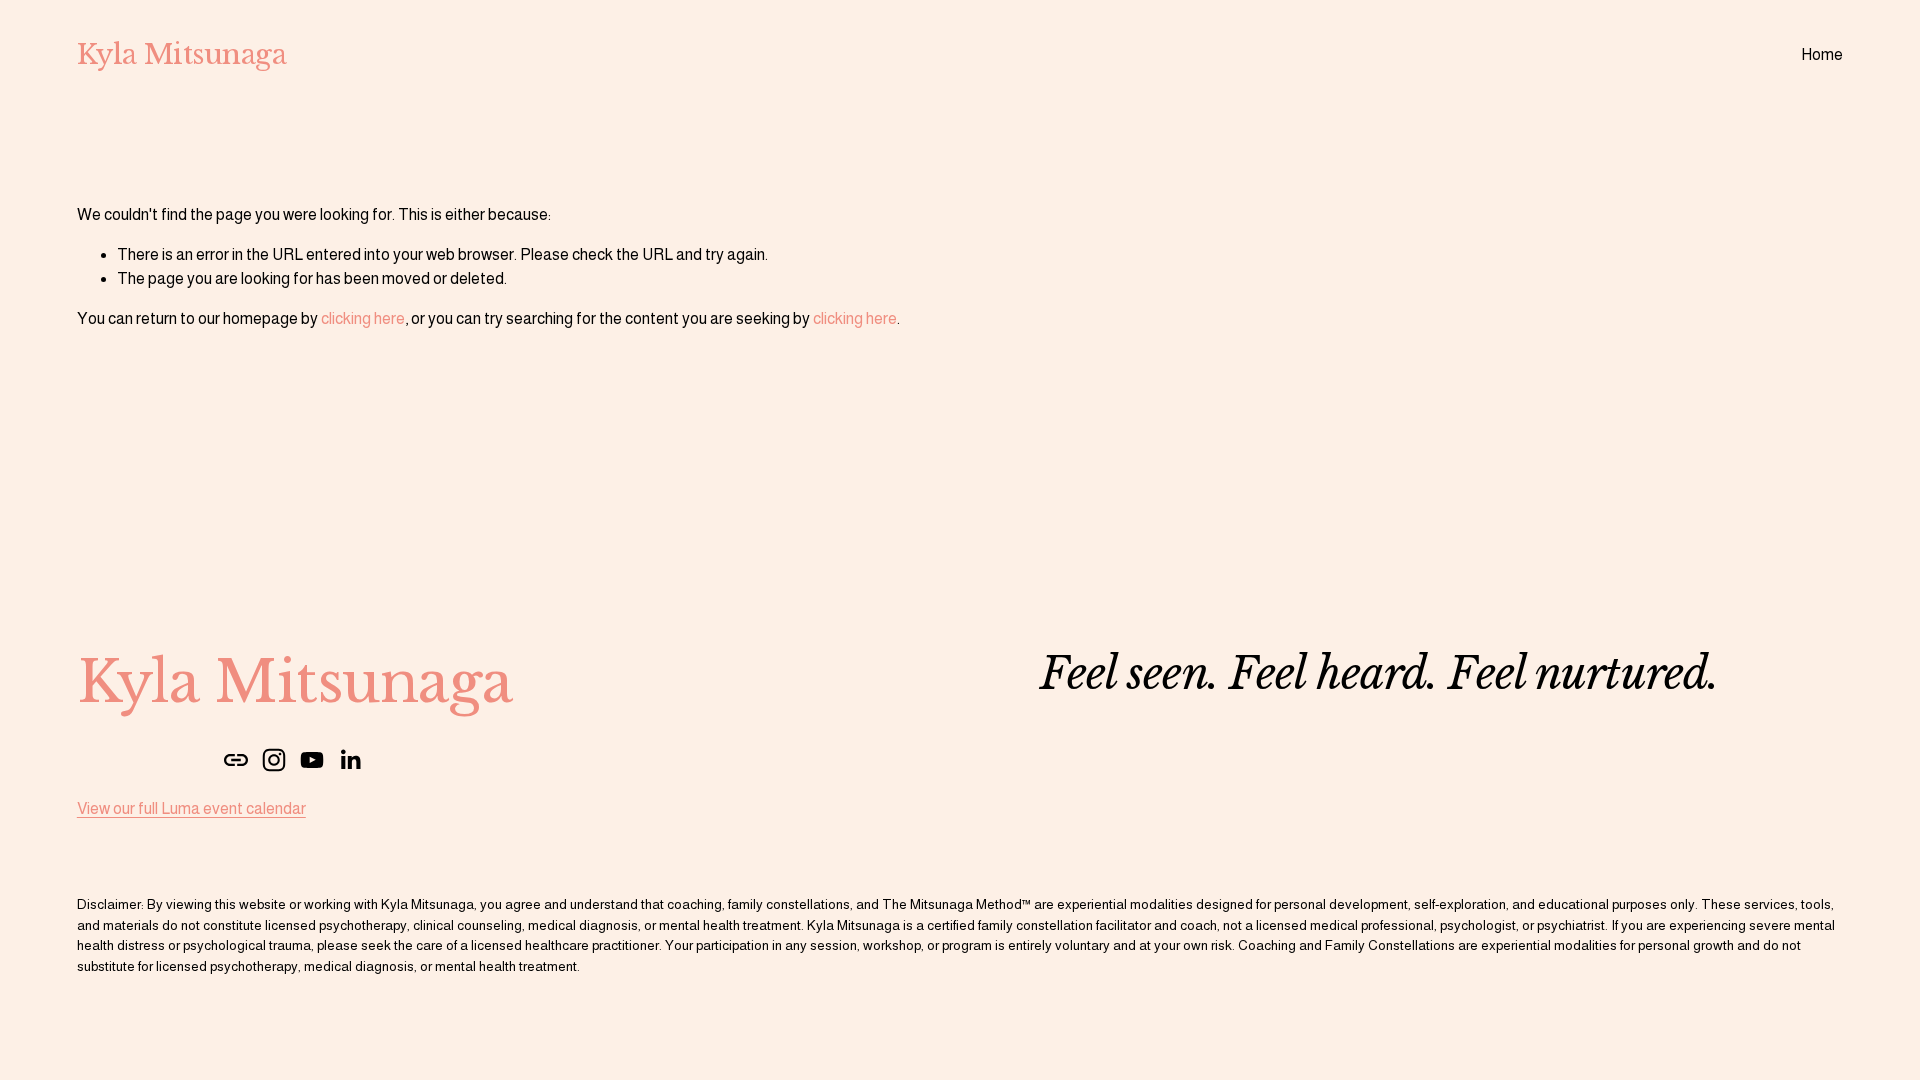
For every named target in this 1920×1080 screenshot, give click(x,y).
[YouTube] (312, 760)
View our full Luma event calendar (191, 808)
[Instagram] (274, 760)
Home (1822, 54)
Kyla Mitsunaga (181, 54)
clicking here (363, 318)
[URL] (236, 760)
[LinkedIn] (350, 760)
